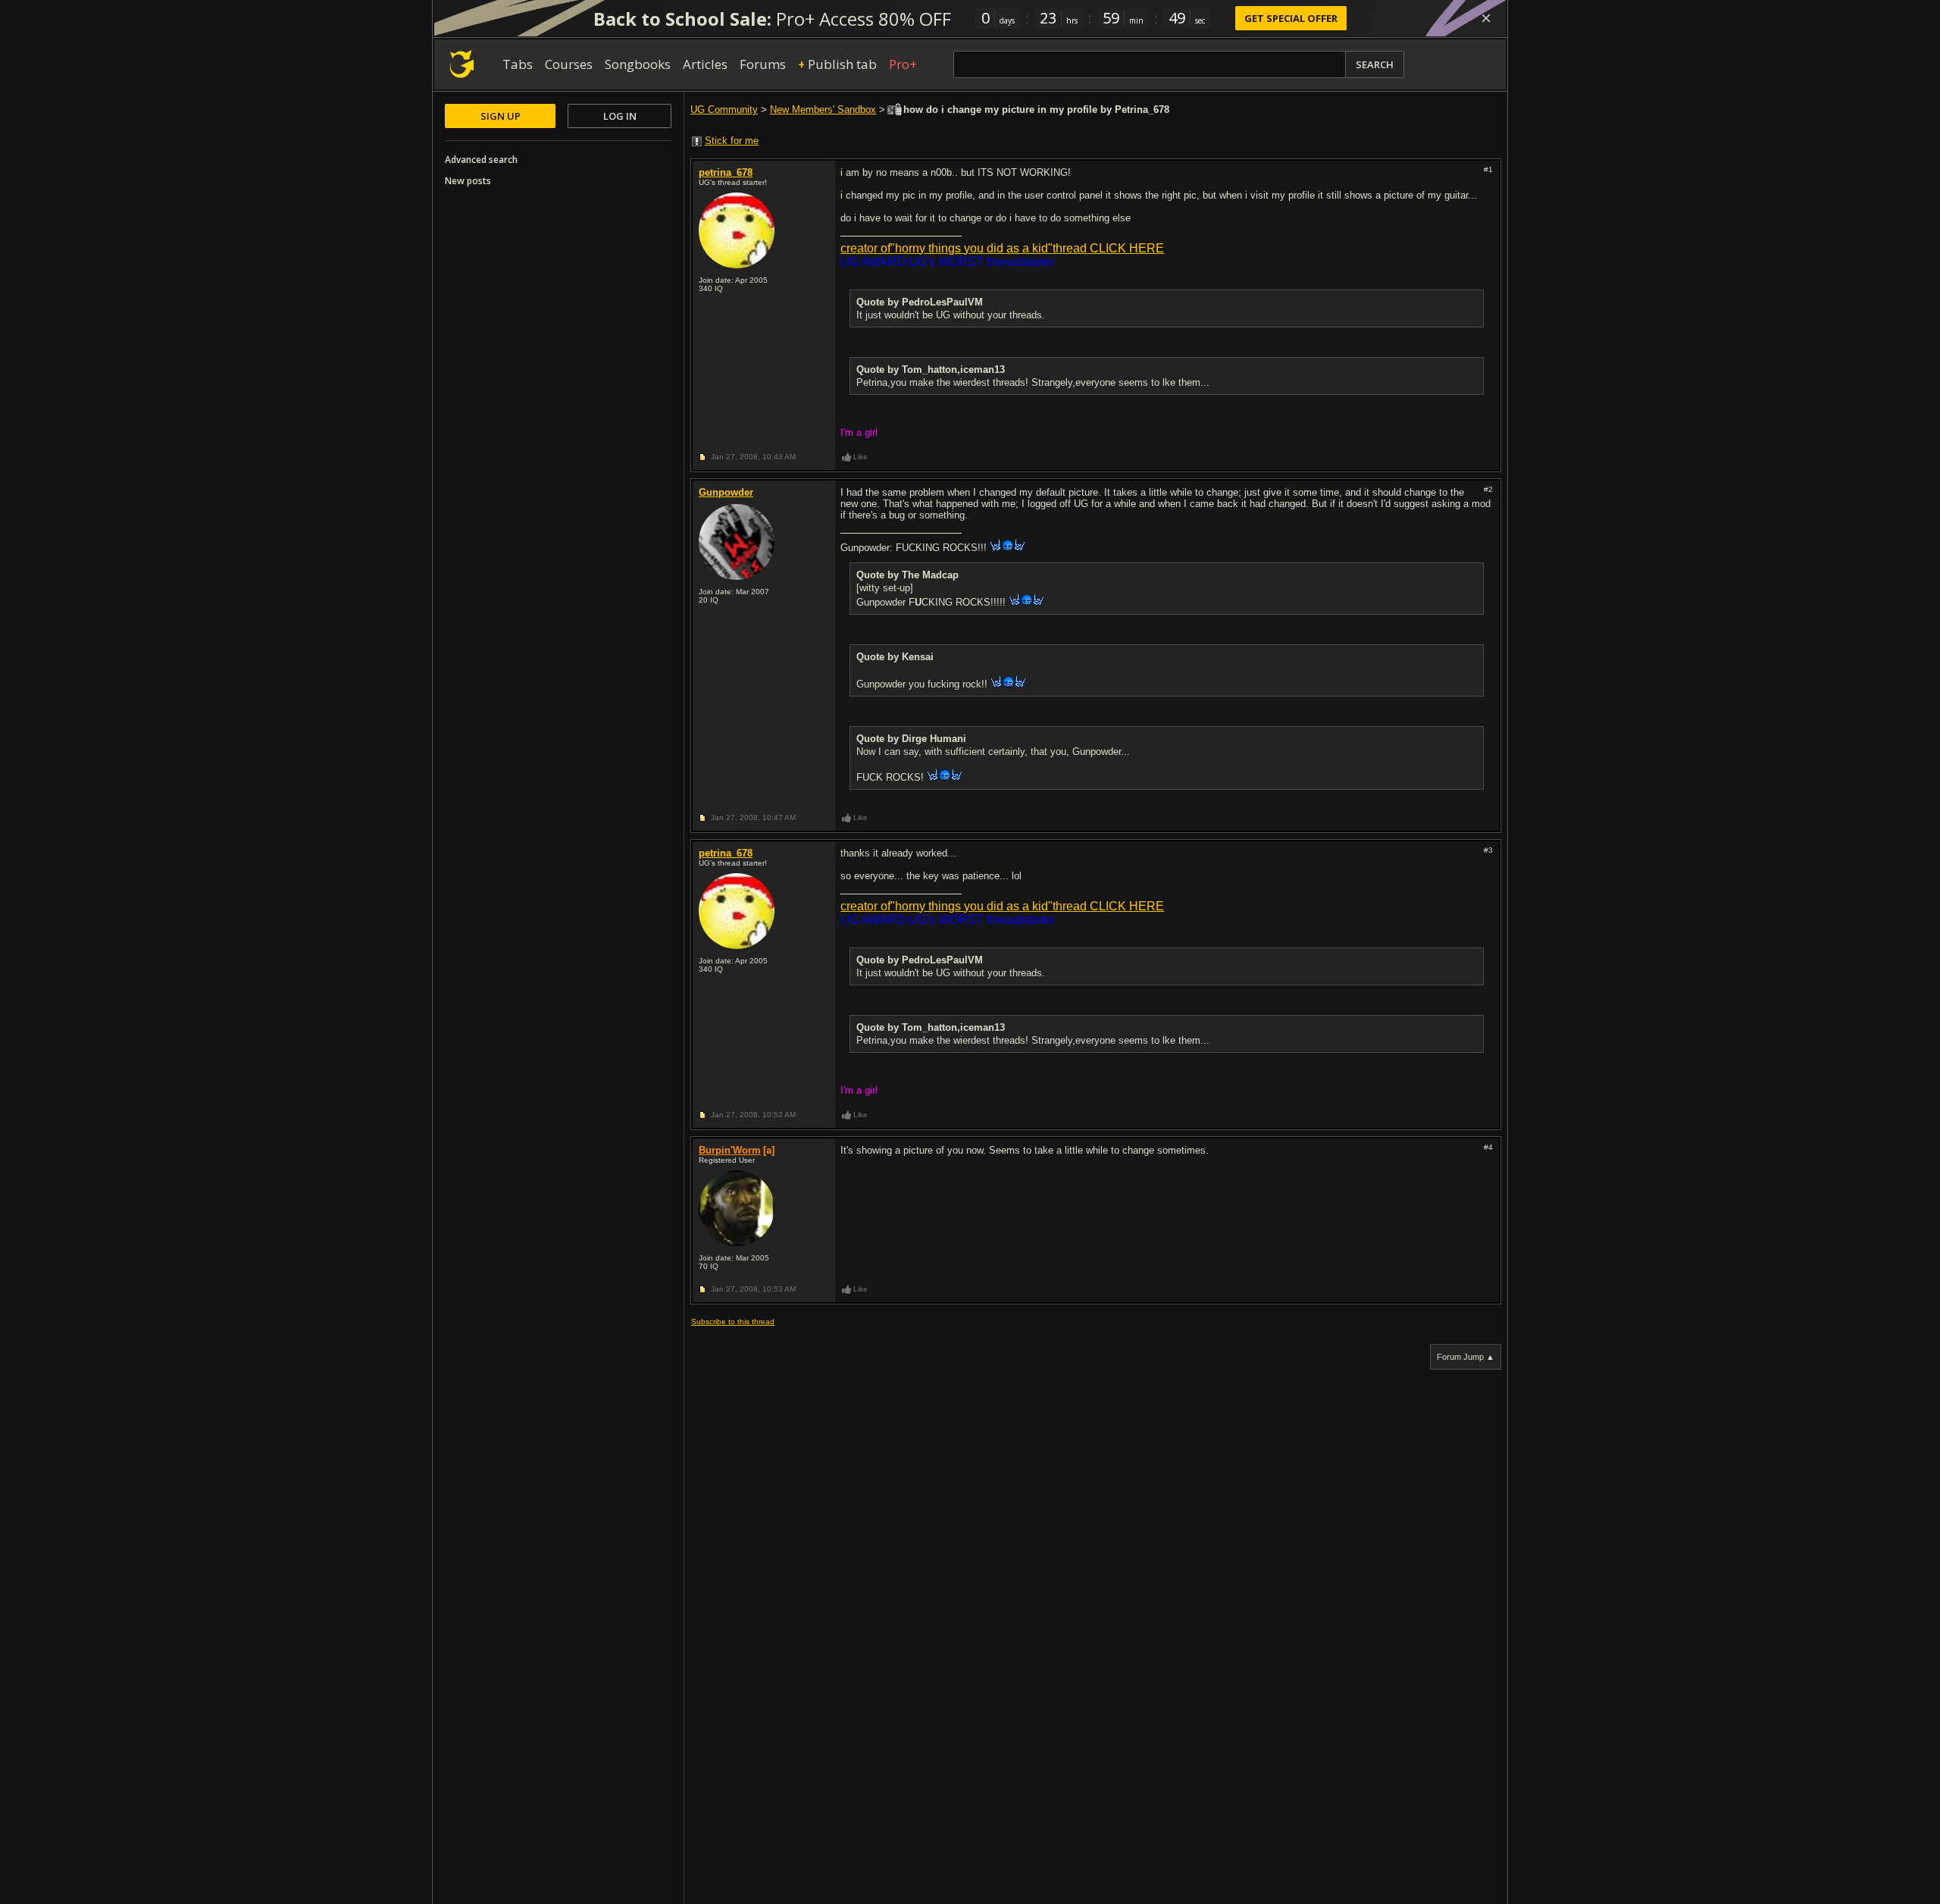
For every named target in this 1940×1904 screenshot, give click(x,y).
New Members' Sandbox (823, 110)
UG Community (724, 110)
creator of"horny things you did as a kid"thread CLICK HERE (1002, 248)
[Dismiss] (1486, 18)
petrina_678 (726, 172)
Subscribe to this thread (733, 1322)
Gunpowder (726, 492)
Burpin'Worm (730, 1150)
